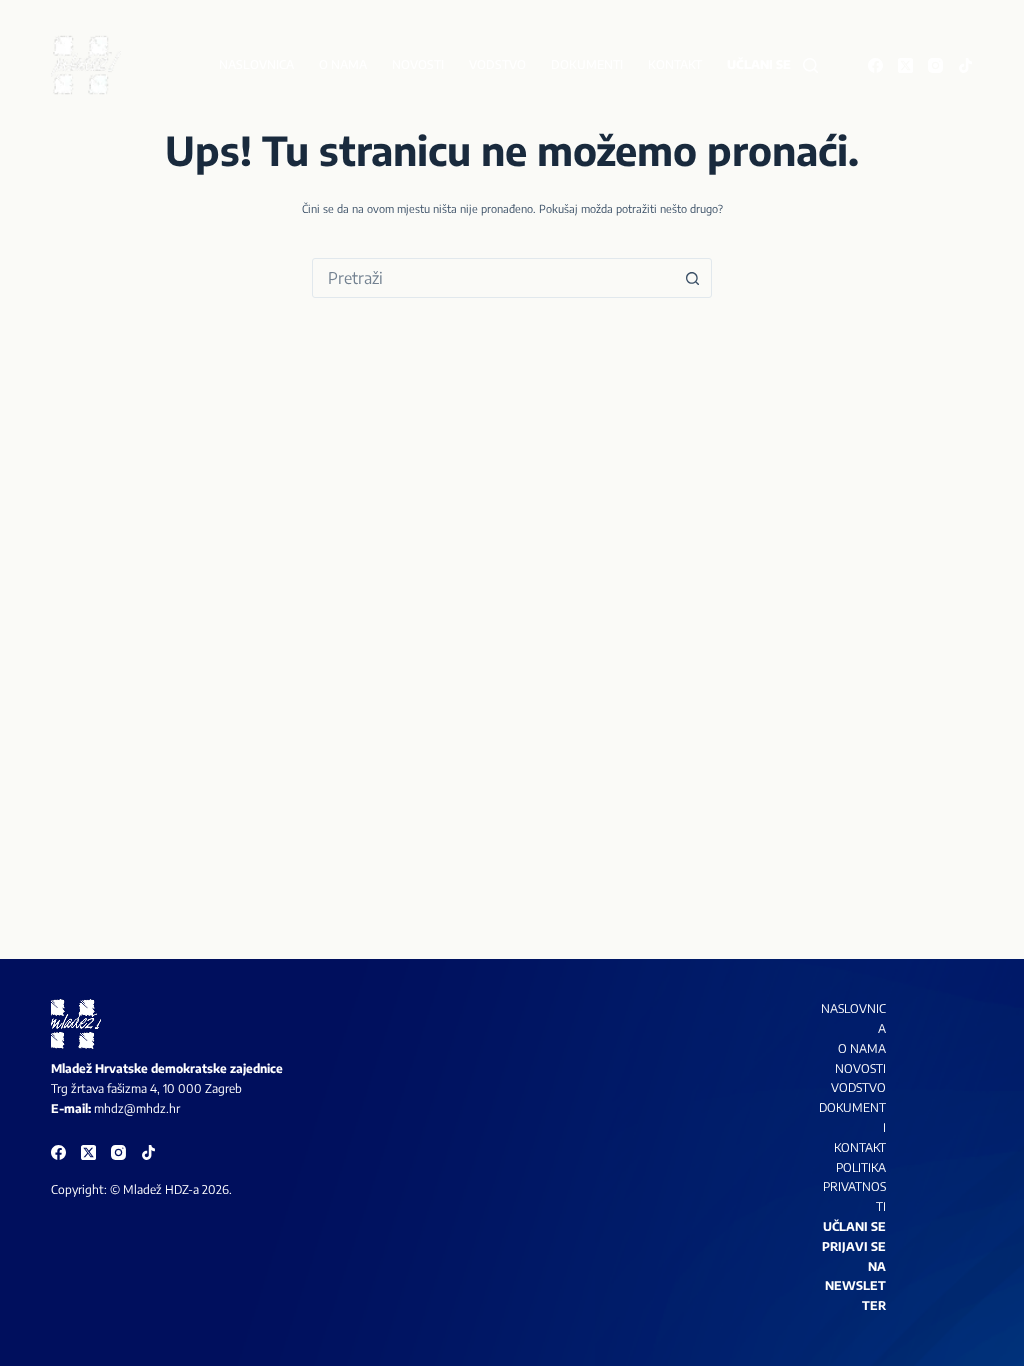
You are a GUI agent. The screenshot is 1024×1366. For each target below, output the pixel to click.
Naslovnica (256, 64)
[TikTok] (965, 65)
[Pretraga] (810, 65)
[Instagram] (935, 65)
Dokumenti (587, 64)
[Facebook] (875, 65)
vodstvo (858, 1087)
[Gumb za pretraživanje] (692, 278)
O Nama (862, 1048)
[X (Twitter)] (905, 65)
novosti (860, 1068)
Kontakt (675, 64)
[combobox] (493, 278)
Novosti (418, 64)
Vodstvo (497, 64)
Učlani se (759, 64)
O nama (343, 64)
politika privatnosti (854, 1187)
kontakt (860, 1147)
